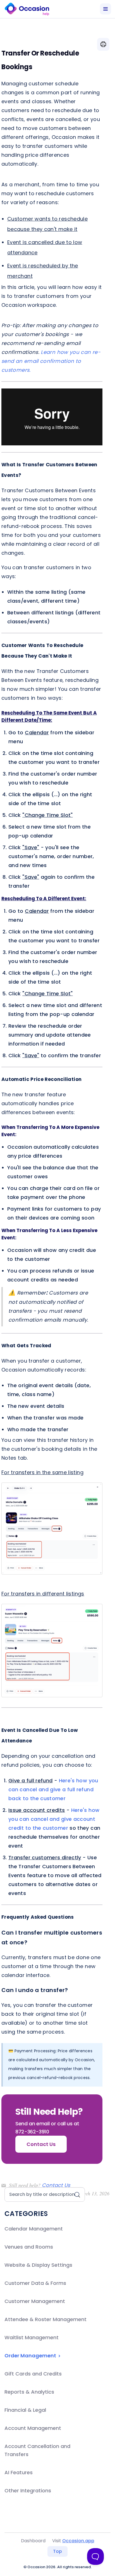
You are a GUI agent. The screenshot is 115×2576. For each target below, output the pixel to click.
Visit (73, 2541)
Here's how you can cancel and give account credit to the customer (54, 1819)
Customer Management (35, 2301)
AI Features (19, 2472)
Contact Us (56, 2185)
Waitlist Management (32, 2337)
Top (57, 2551)
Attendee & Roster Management (45, 2319)
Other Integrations (28, 2491)
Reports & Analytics (29, 2392)
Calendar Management (34, 2229)
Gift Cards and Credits (33, 2374)
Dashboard (33, 2541)
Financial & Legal (25, 2410)
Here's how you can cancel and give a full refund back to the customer (53, 1789)
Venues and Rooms (29, 2247)
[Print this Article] (103, 44)
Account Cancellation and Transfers (37, 2450)
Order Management (31, 2356)
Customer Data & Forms (35, 2283)
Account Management (33, 2428)
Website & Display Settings (38, 2265)
